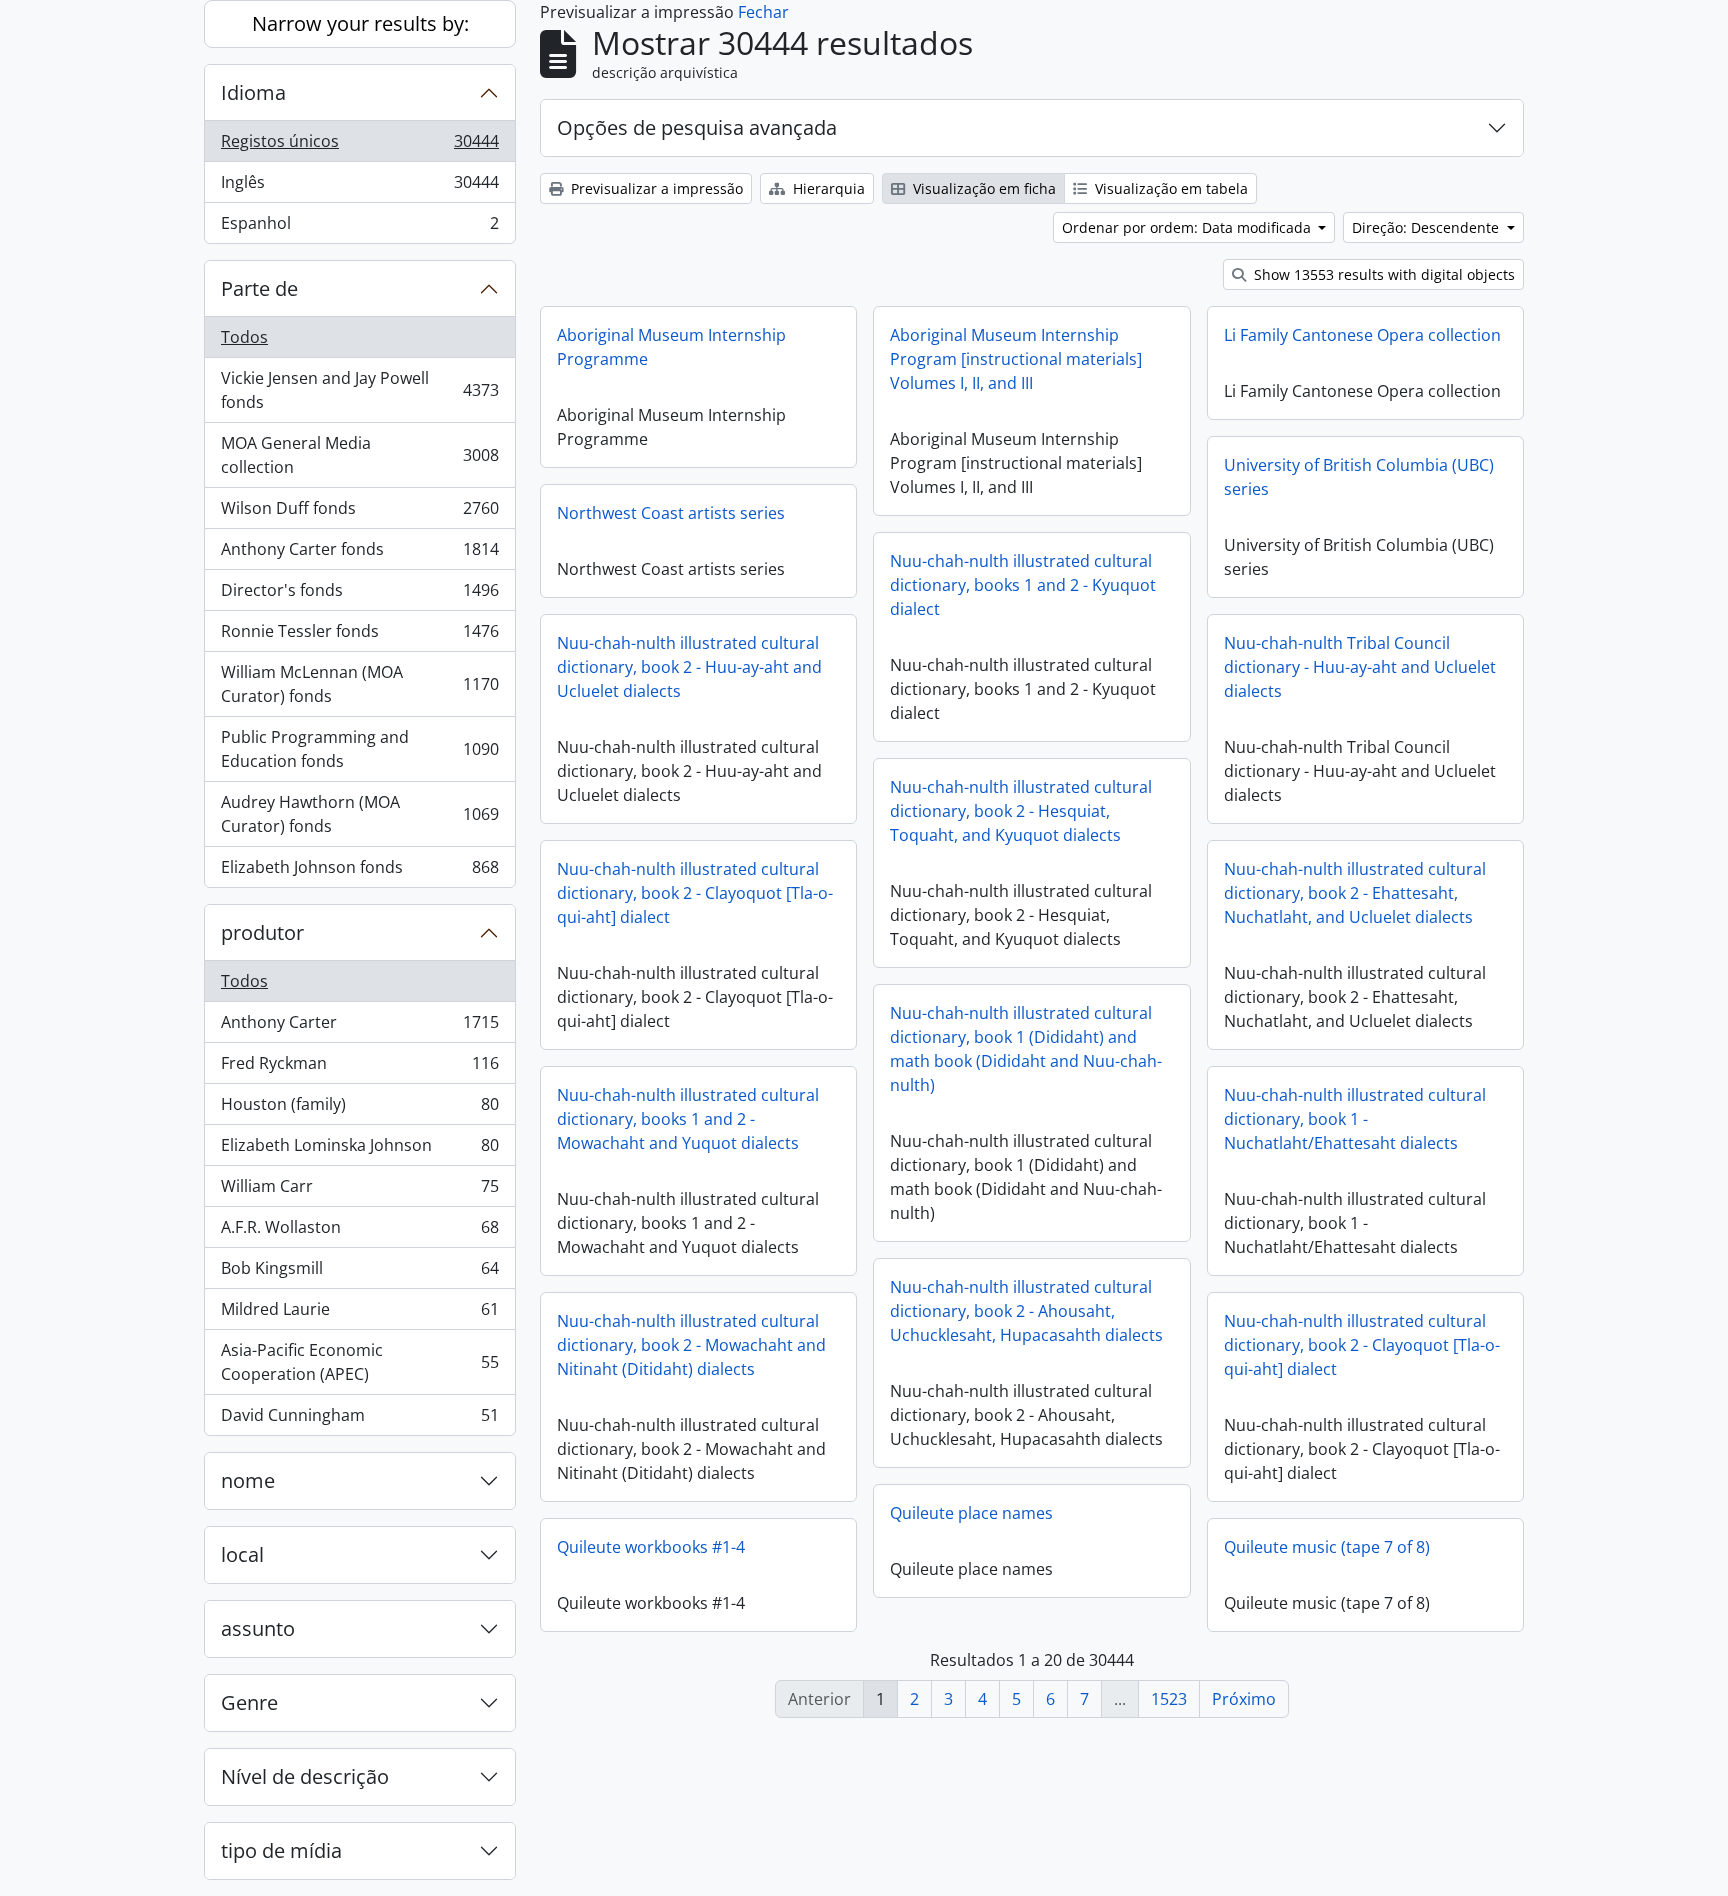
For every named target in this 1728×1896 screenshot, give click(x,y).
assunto (258, 1628)
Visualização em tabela (1169, 188)
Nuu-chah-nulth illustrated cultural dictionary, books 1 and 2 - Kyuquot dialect (1023, 585)
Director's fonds (359, 595)
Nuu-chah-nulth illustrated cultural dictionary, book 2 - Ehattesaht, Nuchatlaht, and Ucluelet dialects (1355, 893)
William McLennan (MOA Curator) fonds (359, 684)
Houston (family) (359, 1109)
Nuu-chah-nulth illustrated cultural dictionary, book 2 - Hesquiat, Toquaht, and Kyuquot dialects (1021, 811)
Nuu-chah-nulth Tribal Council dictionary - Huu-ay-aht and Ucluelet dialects (1360, 667)
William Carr (359, 1191)
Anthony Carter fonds (359, 554)
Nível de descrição (305, 1776)
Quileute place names (971, 1513)
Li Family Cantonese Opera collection (1362, 335)
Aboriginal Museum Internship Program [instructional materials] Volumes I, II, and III (1016, 359)
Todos (244, 337)
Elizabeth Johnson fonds (359, 871)
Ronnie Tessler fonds (359, 636)
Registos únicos (359, 146)
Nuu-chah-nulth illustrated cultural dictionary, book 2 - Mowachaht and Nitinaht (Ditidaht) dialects (691, 1345)
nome (248, 1480)
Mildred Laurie (359, 1314)
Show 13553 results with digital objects (1382, 274)
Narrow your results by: (360, 23)
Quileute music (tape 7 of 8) (1327, 1547)
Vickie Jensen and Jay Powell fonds (359, 390)
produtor (262, 932)
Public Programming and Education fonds (359, 749)
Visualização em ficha (982, 188)
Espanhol (359, 227)
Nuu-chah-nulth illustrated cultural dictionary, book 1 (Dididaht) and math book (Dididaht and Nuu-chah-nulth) (1026, 1049)
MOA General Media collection (359, 455)
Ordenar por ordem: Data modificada (1188, 227)
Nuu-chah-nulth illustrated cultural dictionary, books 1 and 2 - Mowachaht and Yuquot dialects (688, 1119)
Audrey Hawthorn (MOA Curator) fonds (359, 814)
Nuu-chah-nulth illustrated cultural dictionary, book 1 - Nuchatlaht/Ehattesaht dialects (1355, 1119)
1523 (1169, 1699)
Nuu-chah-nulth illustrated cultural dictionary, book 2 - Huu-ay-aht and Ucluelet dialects (689, 667)
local (242, 1554)
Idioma (253, 92)
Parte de (259, 288)
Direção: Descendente (1427, 227)
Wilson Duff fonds (359, 513)
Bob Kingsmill (359, 1273)
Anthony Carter (359, 1027)
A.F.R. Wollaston (359, 1232)
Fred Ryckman (359, 1068)
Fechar (763, 12)
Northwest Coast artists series (671, 513)
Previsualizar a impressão (655, 188)
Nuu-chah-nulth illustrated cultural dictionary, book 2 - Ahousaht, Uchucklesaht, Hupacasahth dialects (1026, 1311)
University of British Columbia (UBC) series (1359, 477)
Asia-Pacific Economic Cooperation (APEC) (359, 1362)
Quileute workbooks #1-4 (651, 1547)
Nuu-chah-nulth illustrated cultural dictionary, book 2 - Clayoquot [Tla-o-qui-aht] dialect (695, 893)
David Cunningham (359, 1419)
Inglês (359, 187)
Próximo (1244, 1699)
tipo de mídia (281, 1850)
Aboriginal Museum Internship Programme (671, 347)
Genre (249, 1702)
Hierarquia (827, 188)
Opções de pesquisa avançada (697, 127)
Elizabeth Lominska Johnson (359, 1150)
